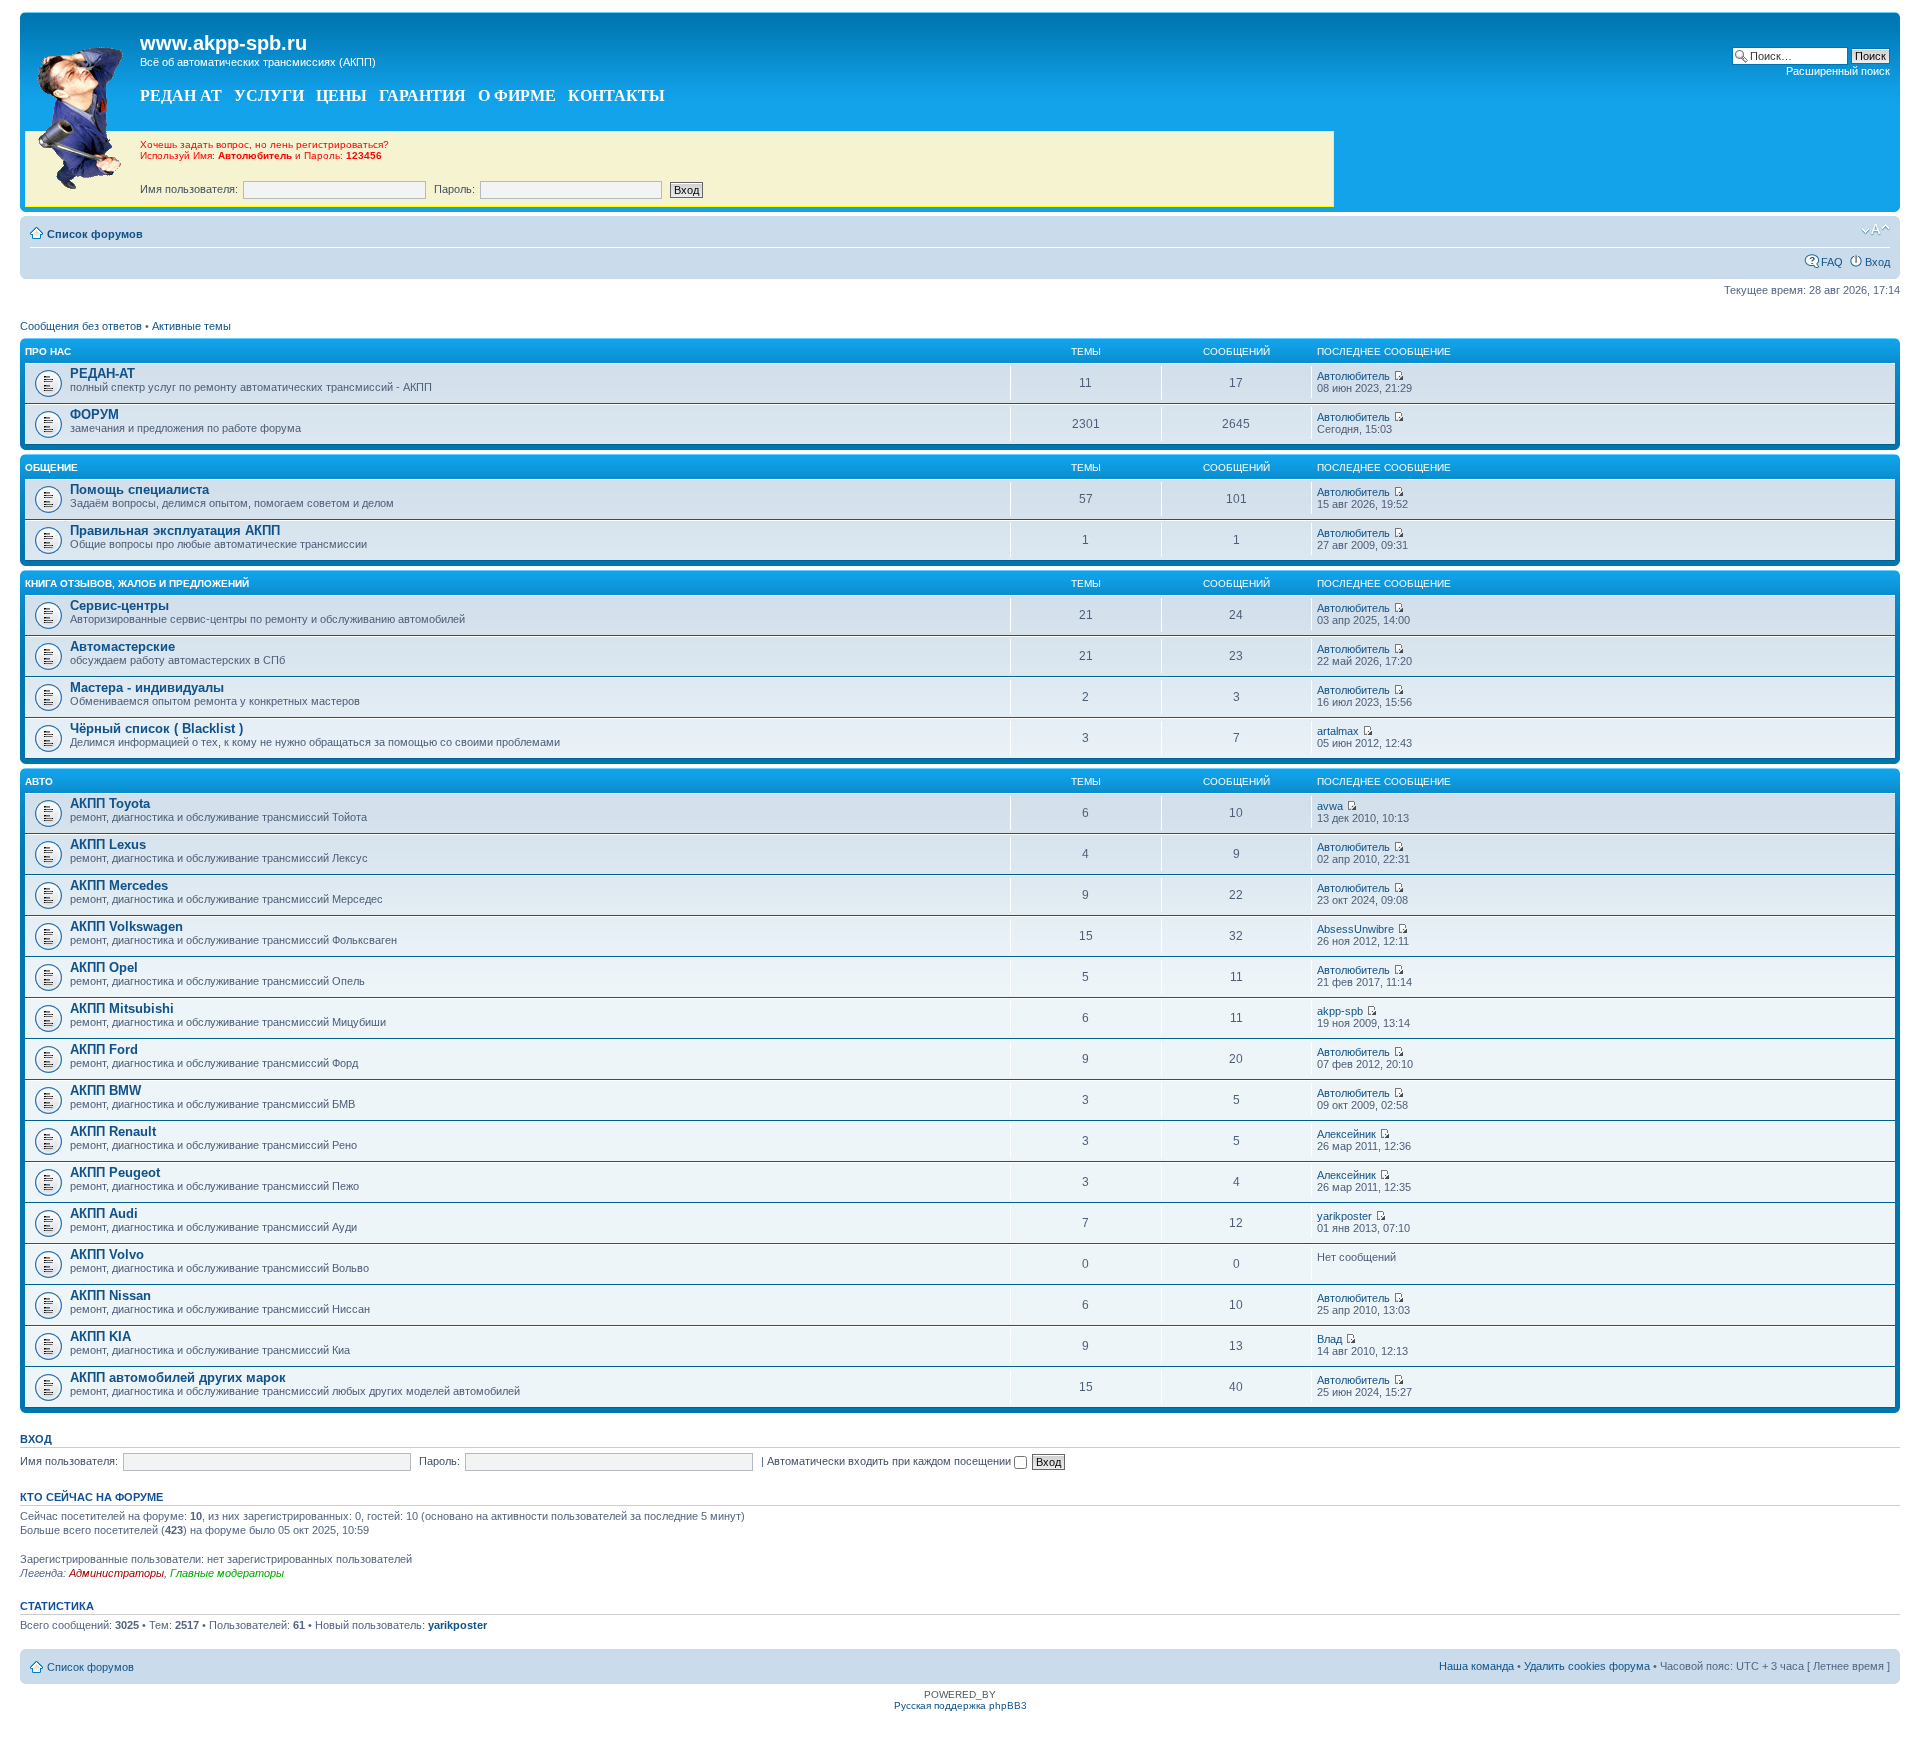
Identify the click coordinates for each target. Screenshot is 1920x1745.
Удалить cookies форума (1587, 1666)
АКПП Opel (104, 967)
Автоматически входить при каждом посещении (890, 1461)
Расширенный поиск (1838, 71)
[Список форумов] (82, 113)
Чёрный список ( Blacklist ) (156, 728)
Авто (39, 781)
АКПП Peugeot (115, 1172)
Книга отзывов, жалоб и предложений (137, 583)
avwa (1330, 806)
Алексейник (1346, 1134)
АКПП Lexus (108, 844)
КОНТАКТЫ (616, 95)
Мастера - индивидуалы (147, 687)
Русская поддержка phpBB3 (960, 1705)
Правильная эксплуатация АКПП (175, 530)
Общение (51, 467)
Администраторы (116, 1573)
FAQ (1832, 262)
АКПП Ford (104, 1049)
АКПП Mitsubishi (122, 1008)
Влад (1329, 1339)
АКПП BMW (105, 1090)
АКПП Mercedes (119, 885)
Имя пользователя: (189, 189)
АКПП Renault (113, 1131)
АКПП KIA (100, 1336)
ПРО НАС (48, 351)
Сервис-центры (119, 605)
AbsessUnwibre (1355, 929)
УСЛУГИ (269, 95)
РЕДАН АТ (181, 95)
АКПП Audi (104, 1213)
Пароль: (454, 189)
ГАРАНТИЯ (422, 95)
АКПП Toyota (110, 803)
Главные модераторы (227, 1573)
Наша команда (1476, 1666)
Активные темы (191, 326)
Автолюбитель (1353, 376)
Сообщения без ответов (81, 326)
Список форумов (95, 234)
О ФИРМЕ (517, 95)
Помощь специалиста (139, 489)
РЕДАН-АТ (102, 373)
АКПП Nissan (110, 1295)
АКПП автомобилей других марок (178, 1377)
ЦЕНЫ (341, 95)
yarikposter (1344, 1216)
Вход (1877, 262)
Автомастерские (122, 646)
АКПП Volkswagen (126, 926)
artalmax (1338, 731)
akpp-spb (1340, 1011)
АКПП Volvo (107, 1254)
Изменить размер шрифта (1875, 230)
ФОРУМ (94, 414)
